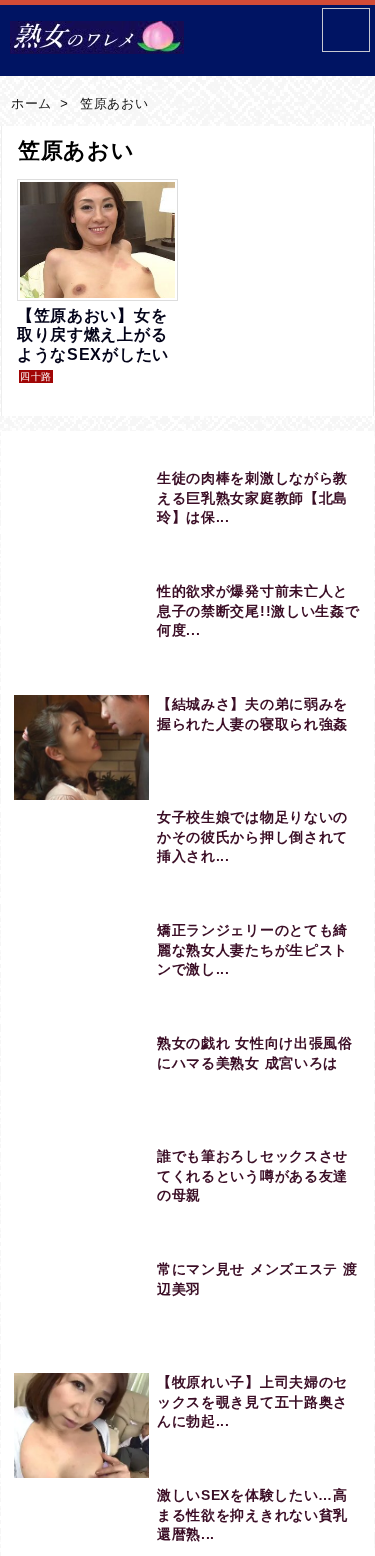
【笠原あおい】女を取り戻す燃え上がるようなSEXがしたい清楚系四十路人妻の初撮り (93, 354)
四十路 (36, 376)
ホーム (31, 103)
